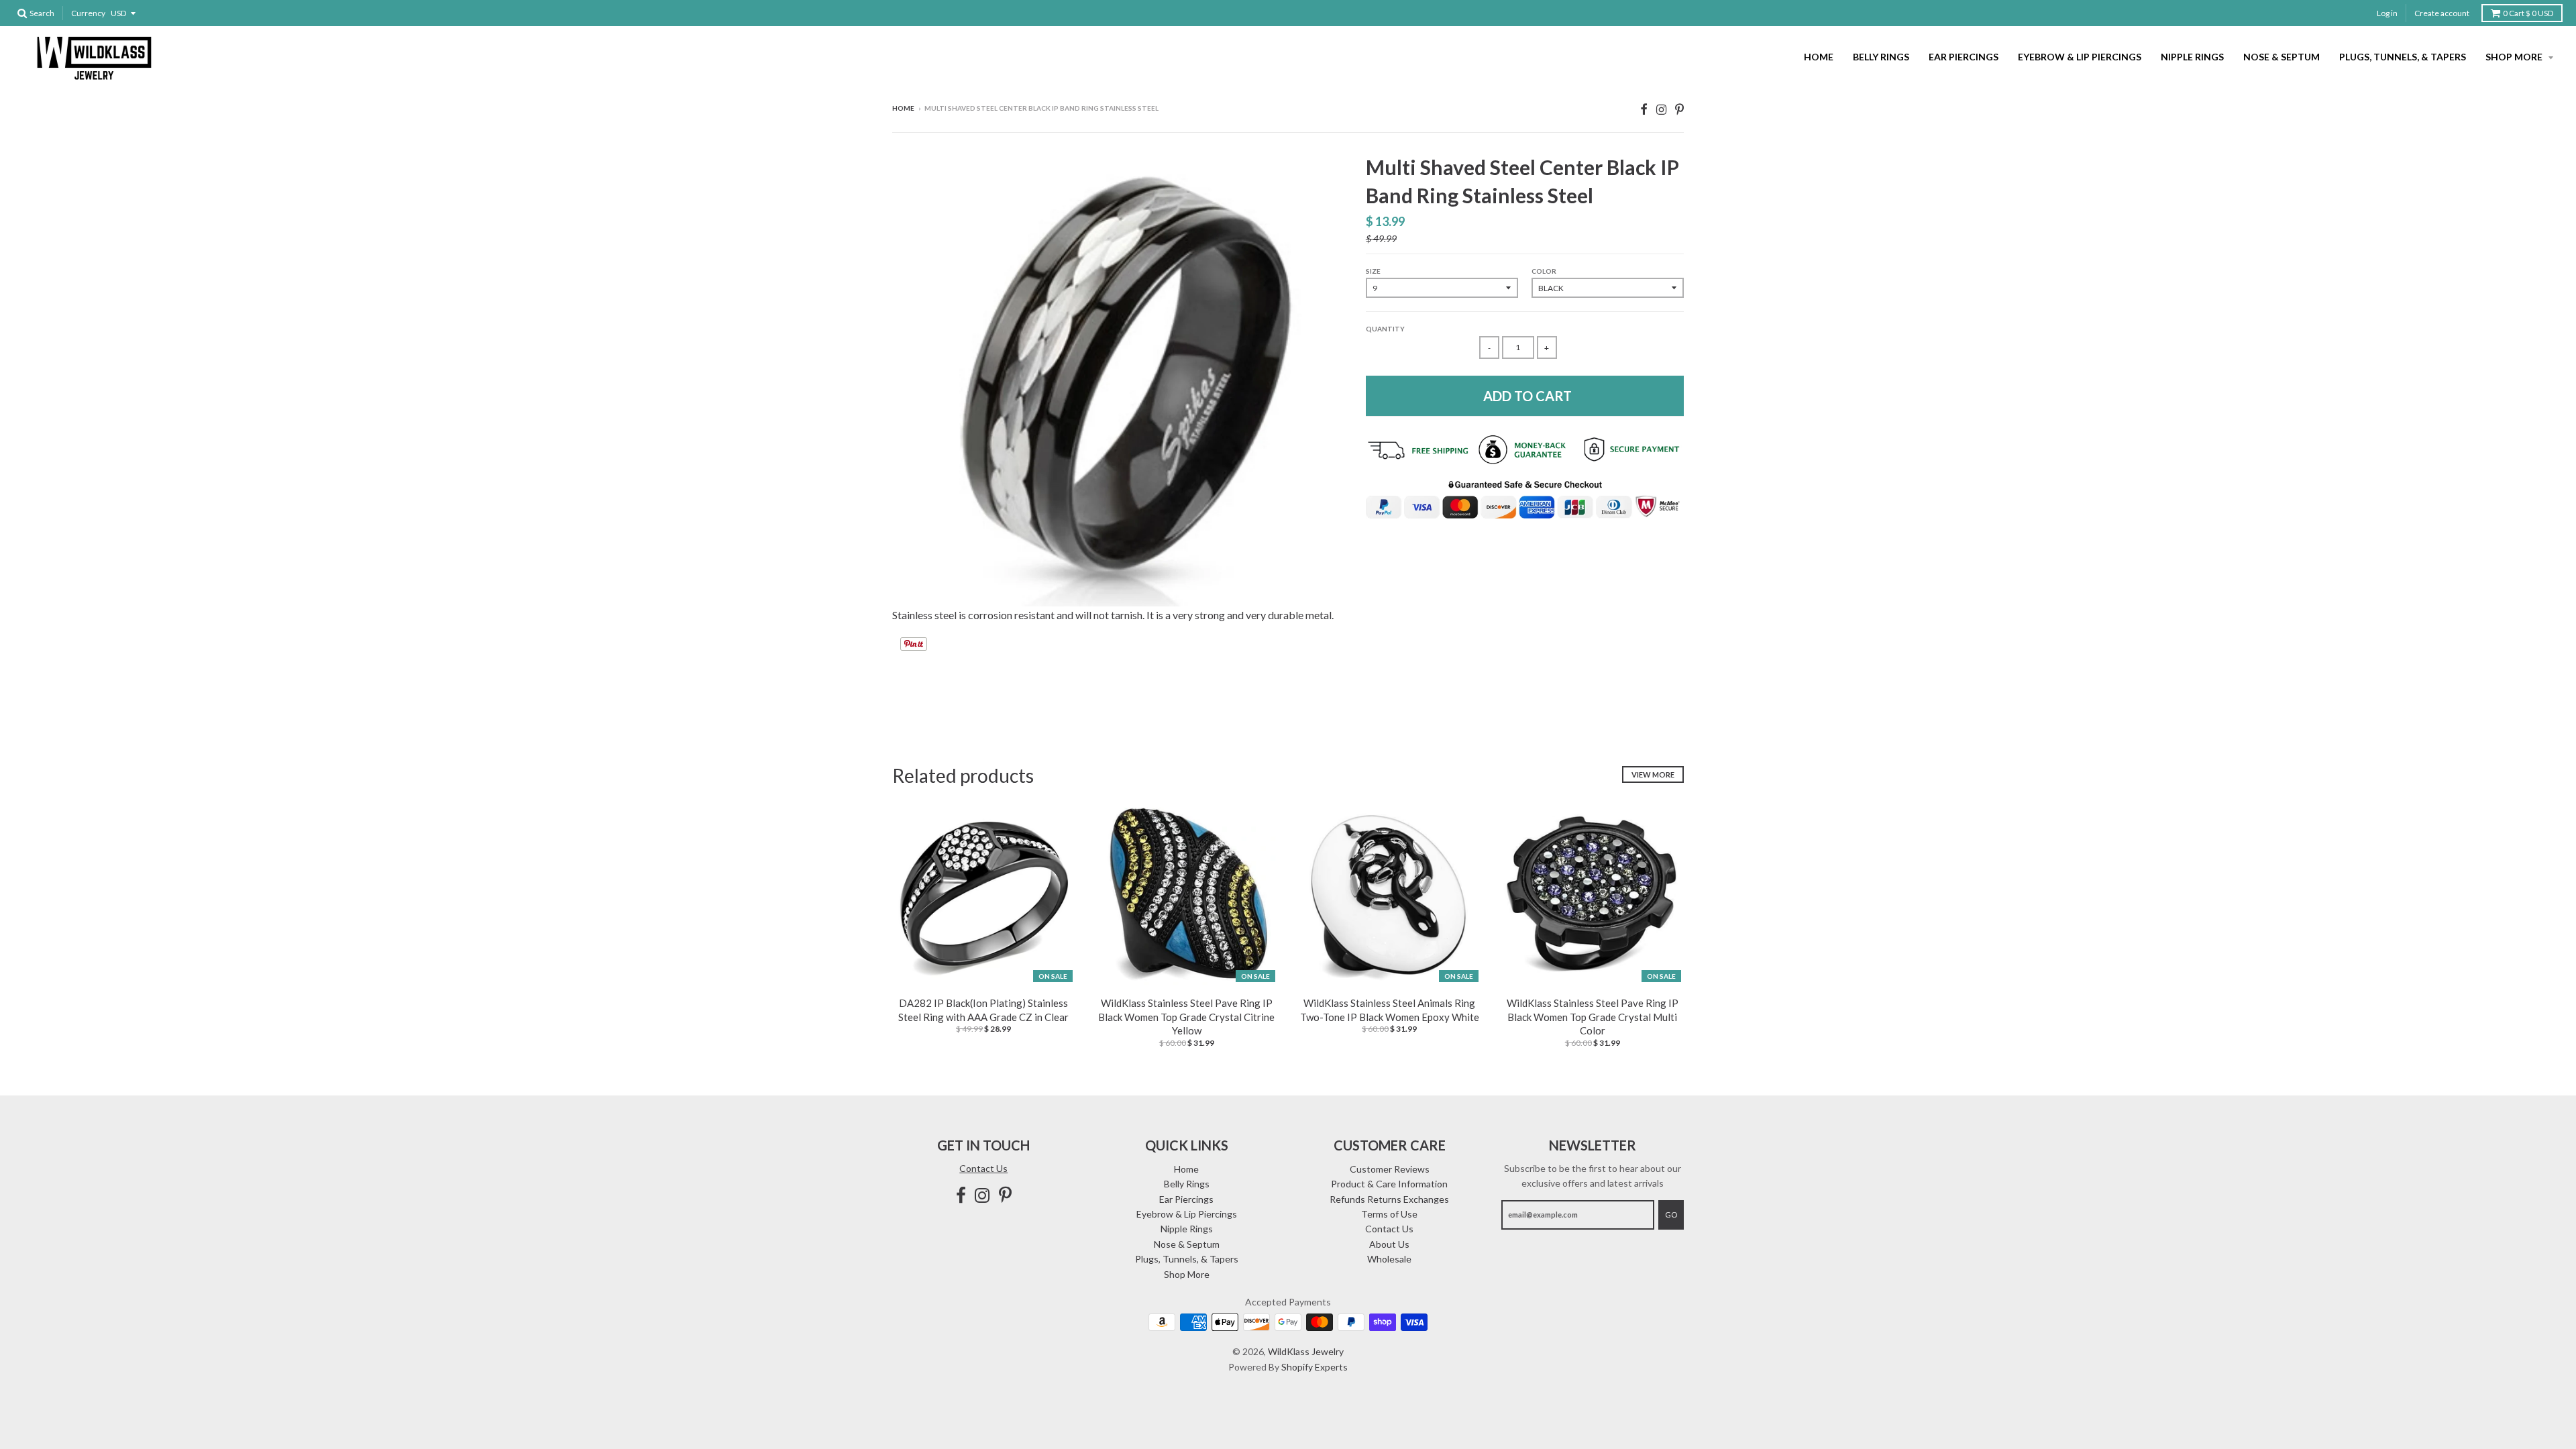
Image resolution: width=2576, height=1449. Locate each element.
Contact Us (983, 1168)
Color (1544, 271)
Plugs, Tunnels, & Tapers (2403, 57)
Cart (2528, 13)
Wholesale (1389, 1259)
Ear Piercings (1964, 57)
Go (1671, 1215)
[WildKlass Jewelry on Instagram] (1661, 109)
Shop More (2515, 57)
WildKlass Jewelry (1306, 1351)
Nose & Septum (2282, 57)
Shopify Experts (1314, 1367)
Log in (2387, 13)
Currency (88, 13)
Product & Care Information (1389, 1184)
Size (1373, 271)
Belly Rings (1881, 57)
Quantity (1385, 329)
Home (1819, 57)
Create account (2442, 13)
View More (1653, 774)
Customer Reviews (1390, 1169)
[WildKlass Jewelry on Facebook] (1644, 109)
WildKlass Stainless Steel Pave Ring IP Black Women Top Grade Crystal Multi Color (1593, 1017)
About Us (1389, 1244)
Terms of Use (1389, 1214)
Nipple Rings (2192, 57)
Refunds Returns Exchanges (1389, 1199)
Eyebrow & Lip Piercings (2080, 57)
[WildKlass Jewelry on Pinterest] (1679, 109)
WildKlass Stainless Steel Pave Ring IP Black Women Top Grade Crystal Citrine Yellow (1186, 1017)
